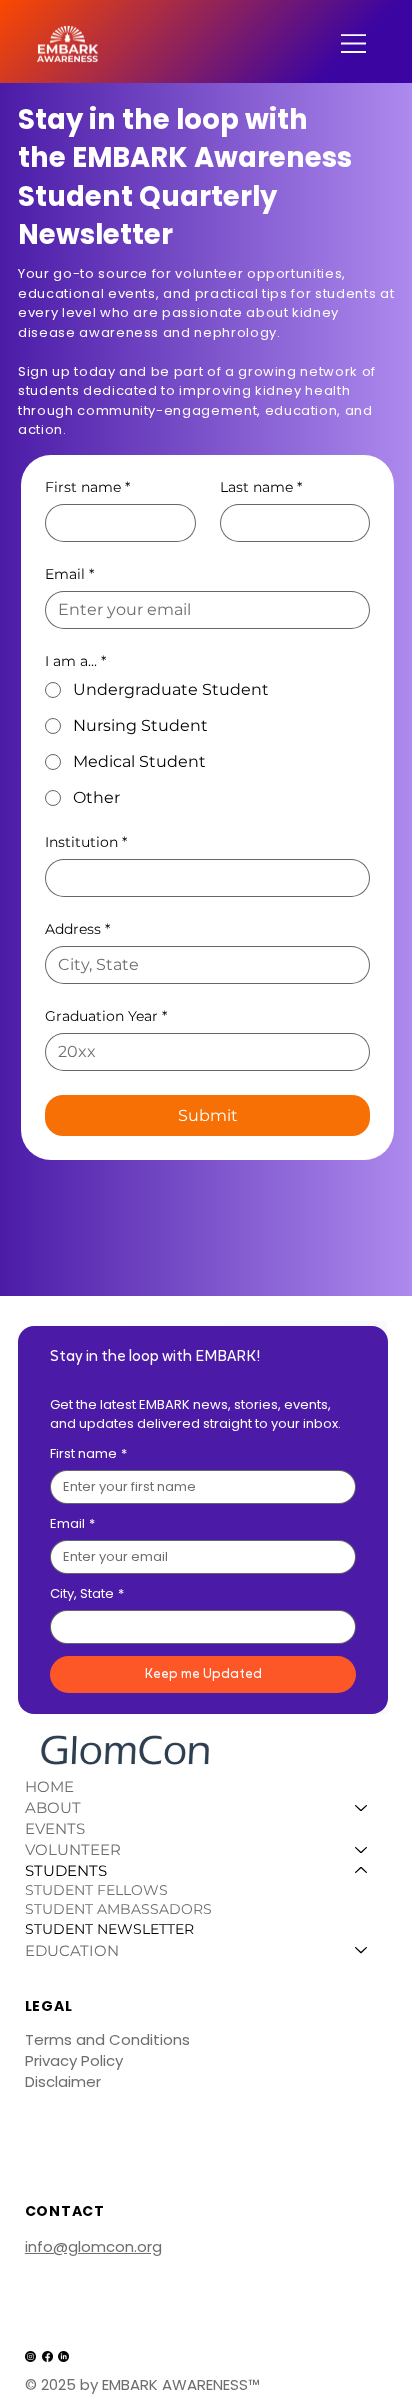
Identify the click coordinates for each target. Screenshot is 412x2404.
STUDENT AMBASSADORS (118, 1909)
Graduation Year (106, 1016)
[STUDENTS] (362, 1870)
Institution (86, 842)
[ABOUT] (362, 1807)
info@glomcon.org (93, 2246)
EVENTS (55, 1828)
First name (87, 487)
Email (69, 574)
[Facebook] (47, 2356)
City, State (87, 1594)
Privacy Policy (74, 2060)
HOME (49, 1786)
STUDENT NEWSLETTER (109, 1929)
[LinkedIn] (63, 2356)
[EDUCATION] (362, 1950)
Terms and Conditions (107, 2039)
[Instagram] (30, 2356)
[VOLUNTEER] (362, 1849)
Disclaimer (63, 2081)
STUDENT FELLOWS (96, 1890)
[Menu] (354, 43)
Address (77, 929)
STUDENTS (66, 1870)
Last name (261, 487)
